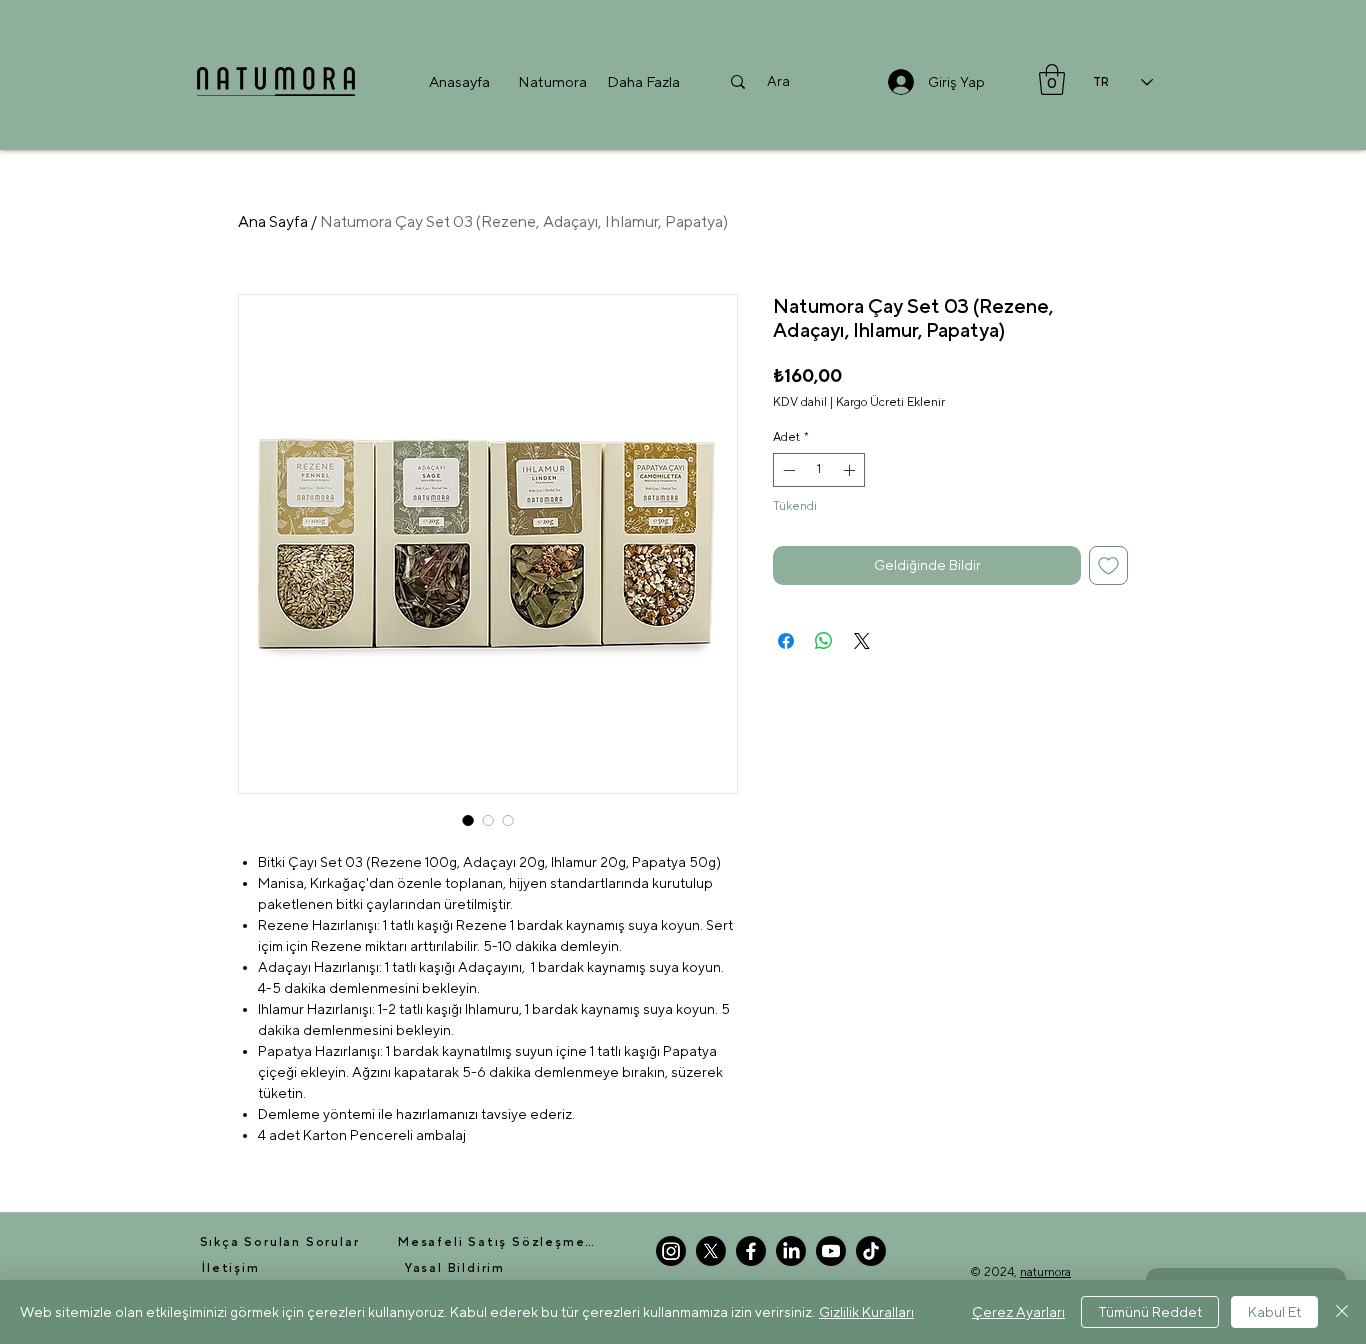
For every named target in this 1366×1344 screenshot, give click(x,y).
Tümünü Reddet (1150, 1312)
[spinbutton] (819, 470)
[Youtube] (831, 1251)
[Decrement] (787, 470)
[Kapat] (1342, 1312)
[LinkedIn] (791, 1251)
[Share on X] (862, 641)
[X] (711, 1251)
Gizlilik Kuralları (866, 1312)
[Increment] (851, 470)
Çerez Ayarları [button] (1018, 1312)
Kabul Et (1274, 1312)
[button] (552, 81)
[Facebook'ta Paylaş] (786, 641)
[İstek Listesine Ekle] (1108, 565)
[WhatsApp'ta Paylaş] (824, 641)
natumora (1045, 1272)
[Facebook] (751, 1251)
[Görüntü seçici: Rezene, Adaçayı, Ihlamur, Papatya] (468, 820)
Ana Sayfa (273, 221)
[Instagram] (671, 1251)
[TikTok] (871, 1251)
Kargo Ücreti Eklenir (890, 402)
